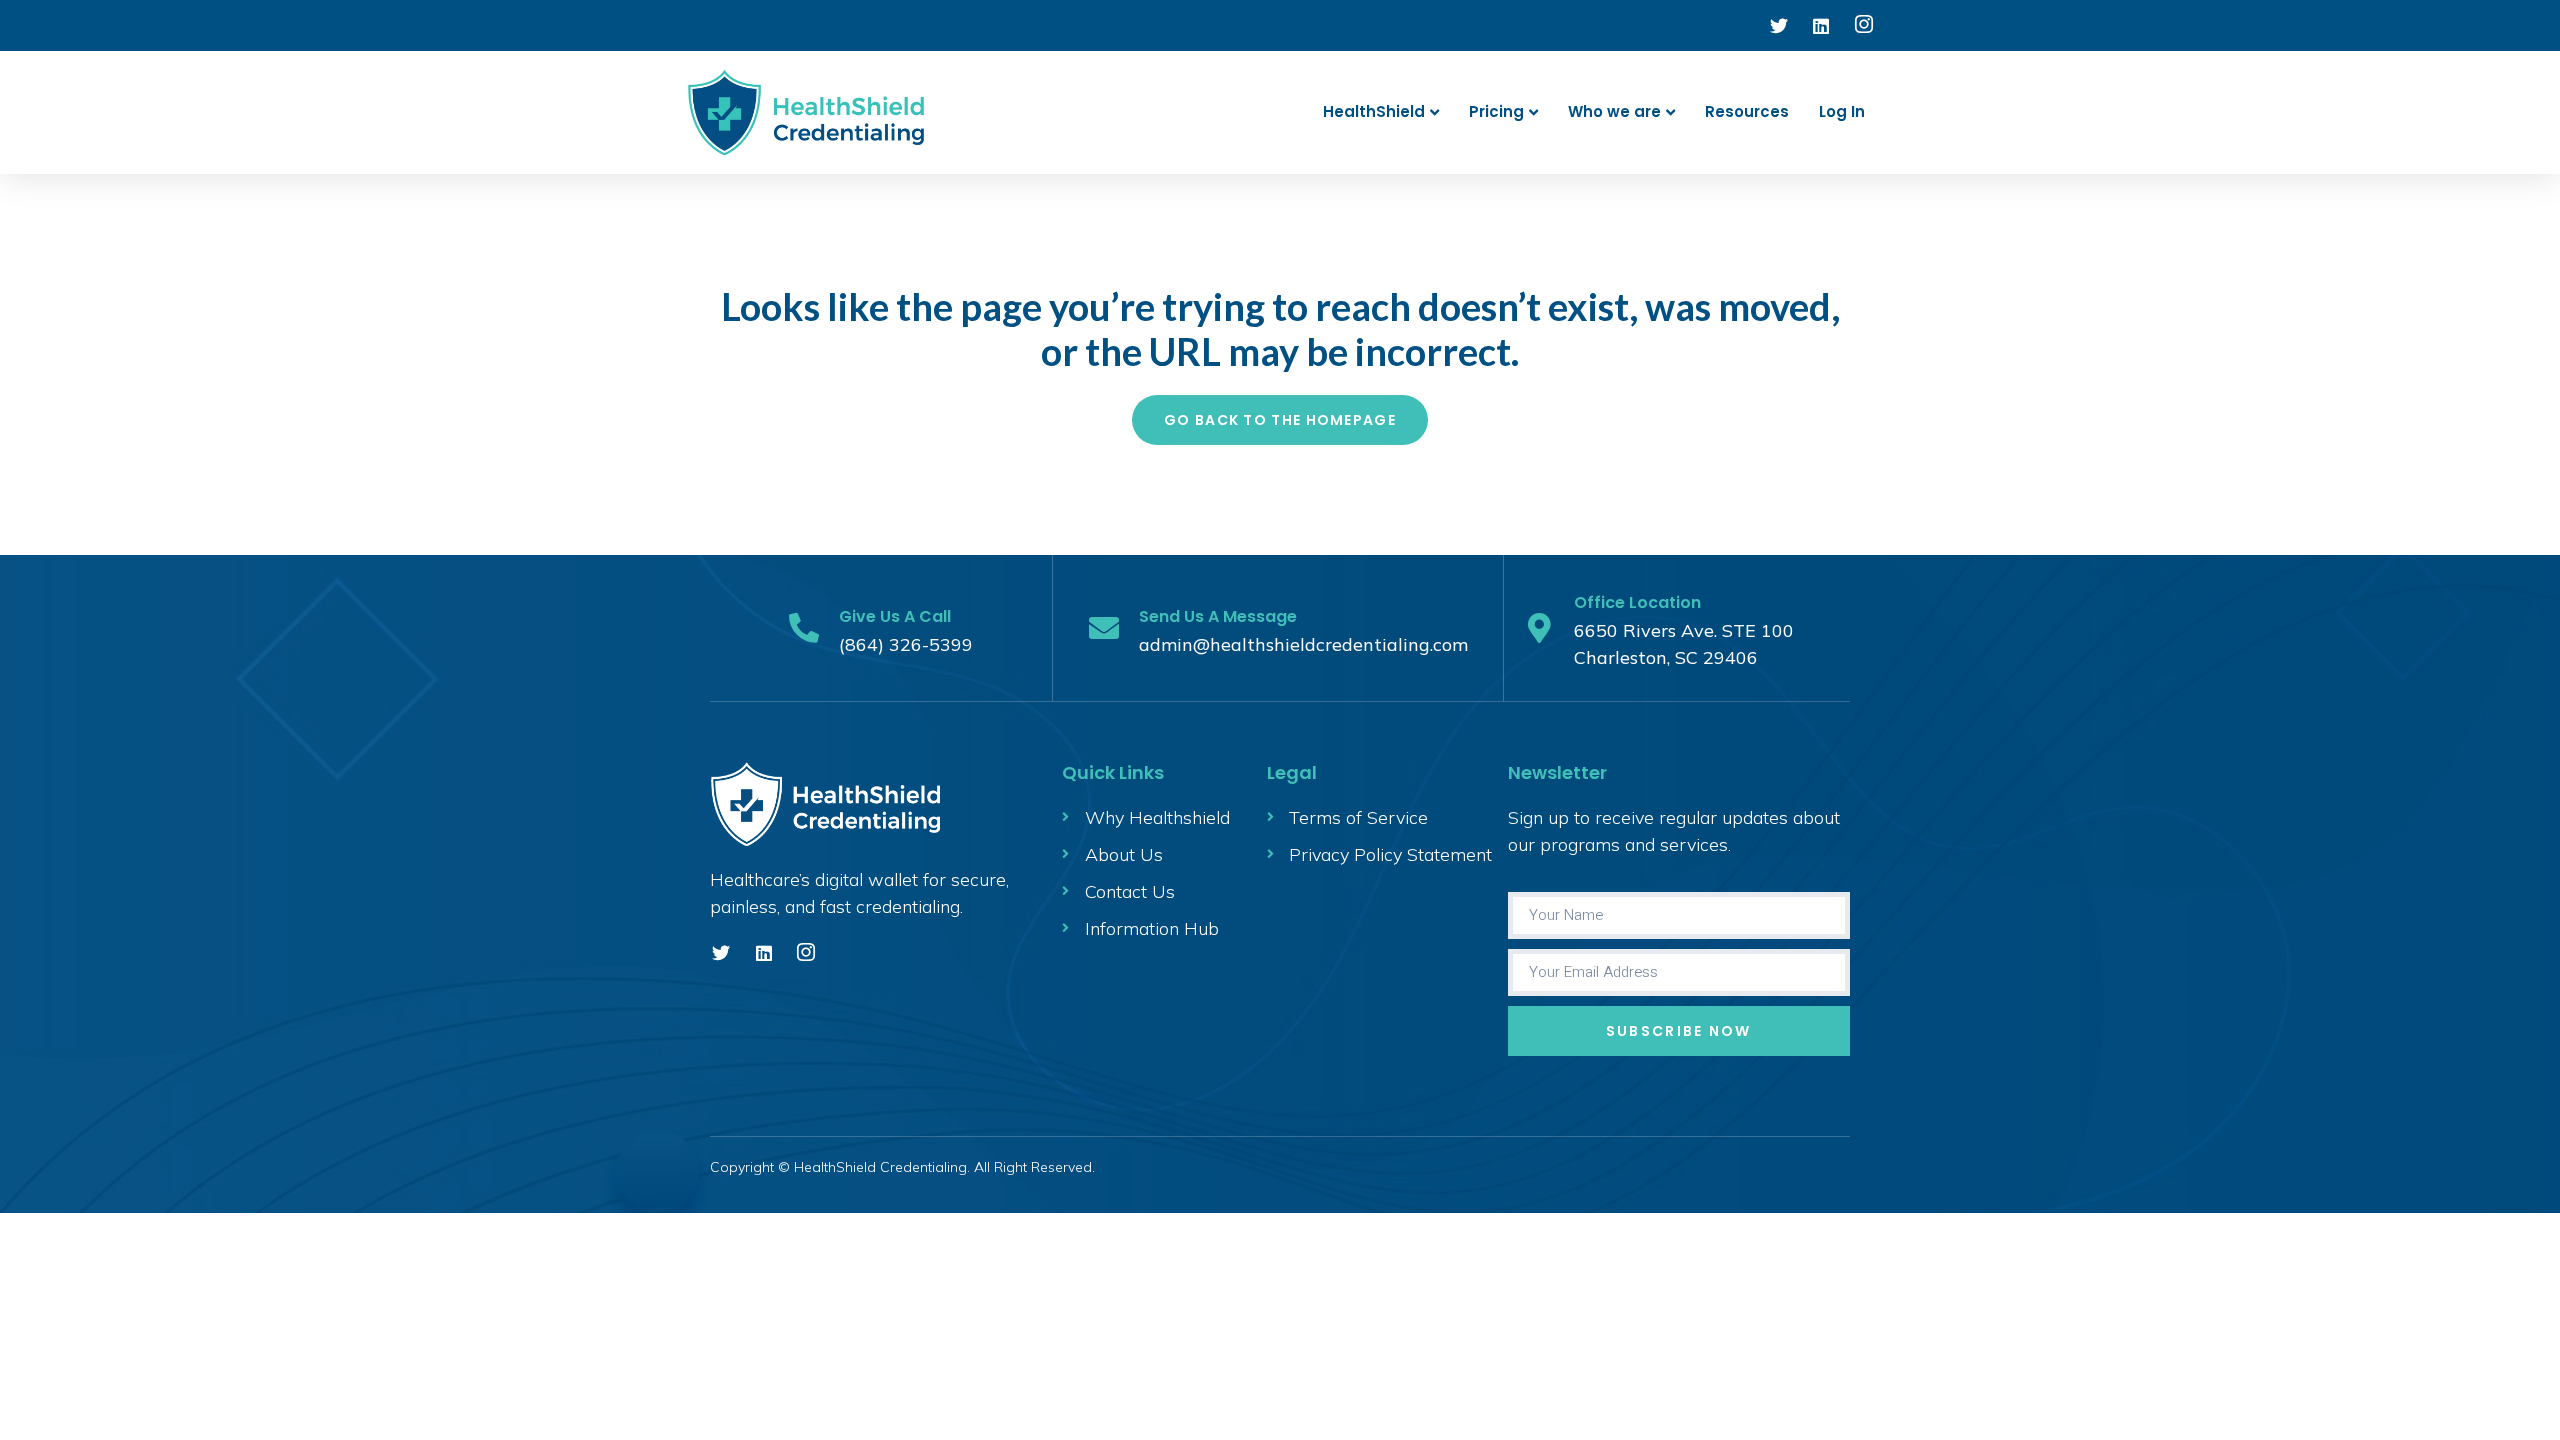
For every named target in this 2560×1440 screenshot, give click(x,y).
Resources (1747, 111)
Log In (1842, 111)
